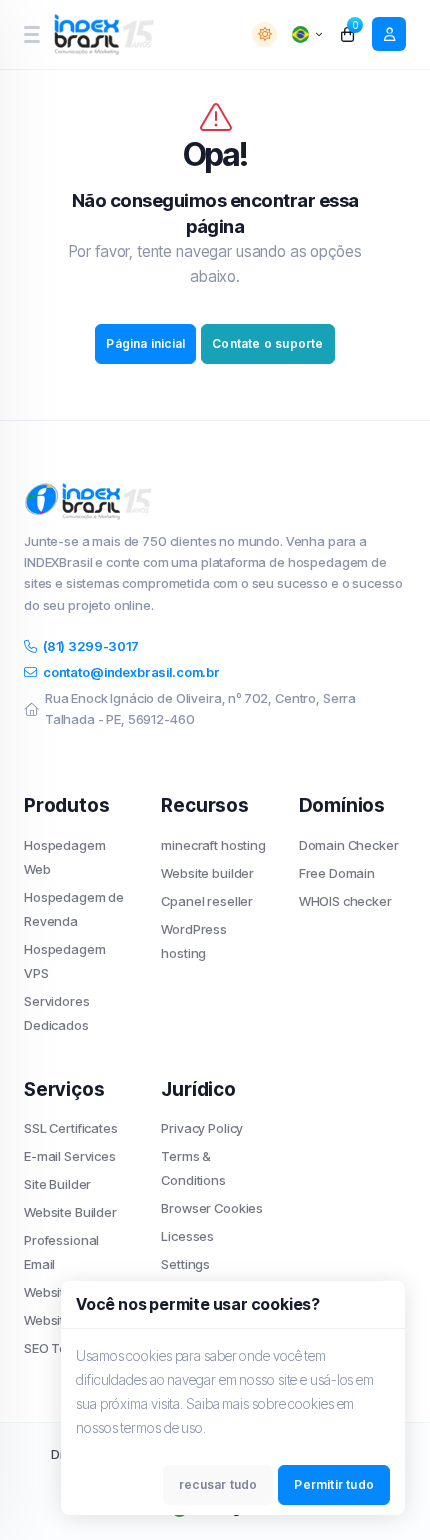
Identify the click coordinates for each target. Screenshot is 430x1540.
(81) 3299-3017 (91, 646)
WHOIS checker (345, 901)
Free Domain (337, 873)
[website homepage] (106, 34)
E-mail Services (70, 1156)
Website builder (207, 873)
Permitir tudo (334, 1484)
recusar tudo (218, 1484)
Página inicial (145, 343)
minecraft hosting (213, 845)
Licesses (187, 1236)
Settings (185, 1264)
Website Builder (70, 1212)
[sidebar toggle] (31, 34)
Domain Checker (349, 845)
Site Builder (57, 1184)
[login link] (389, 34)
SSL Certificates (71, 1128)
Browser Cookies (212, 1208)
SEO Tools (54, 1348)
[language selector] (307, 34)
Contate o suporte (267, 343)
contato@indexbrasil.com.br (131, 672)
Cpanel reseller (207, 901)
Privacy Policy (202, 1128)
